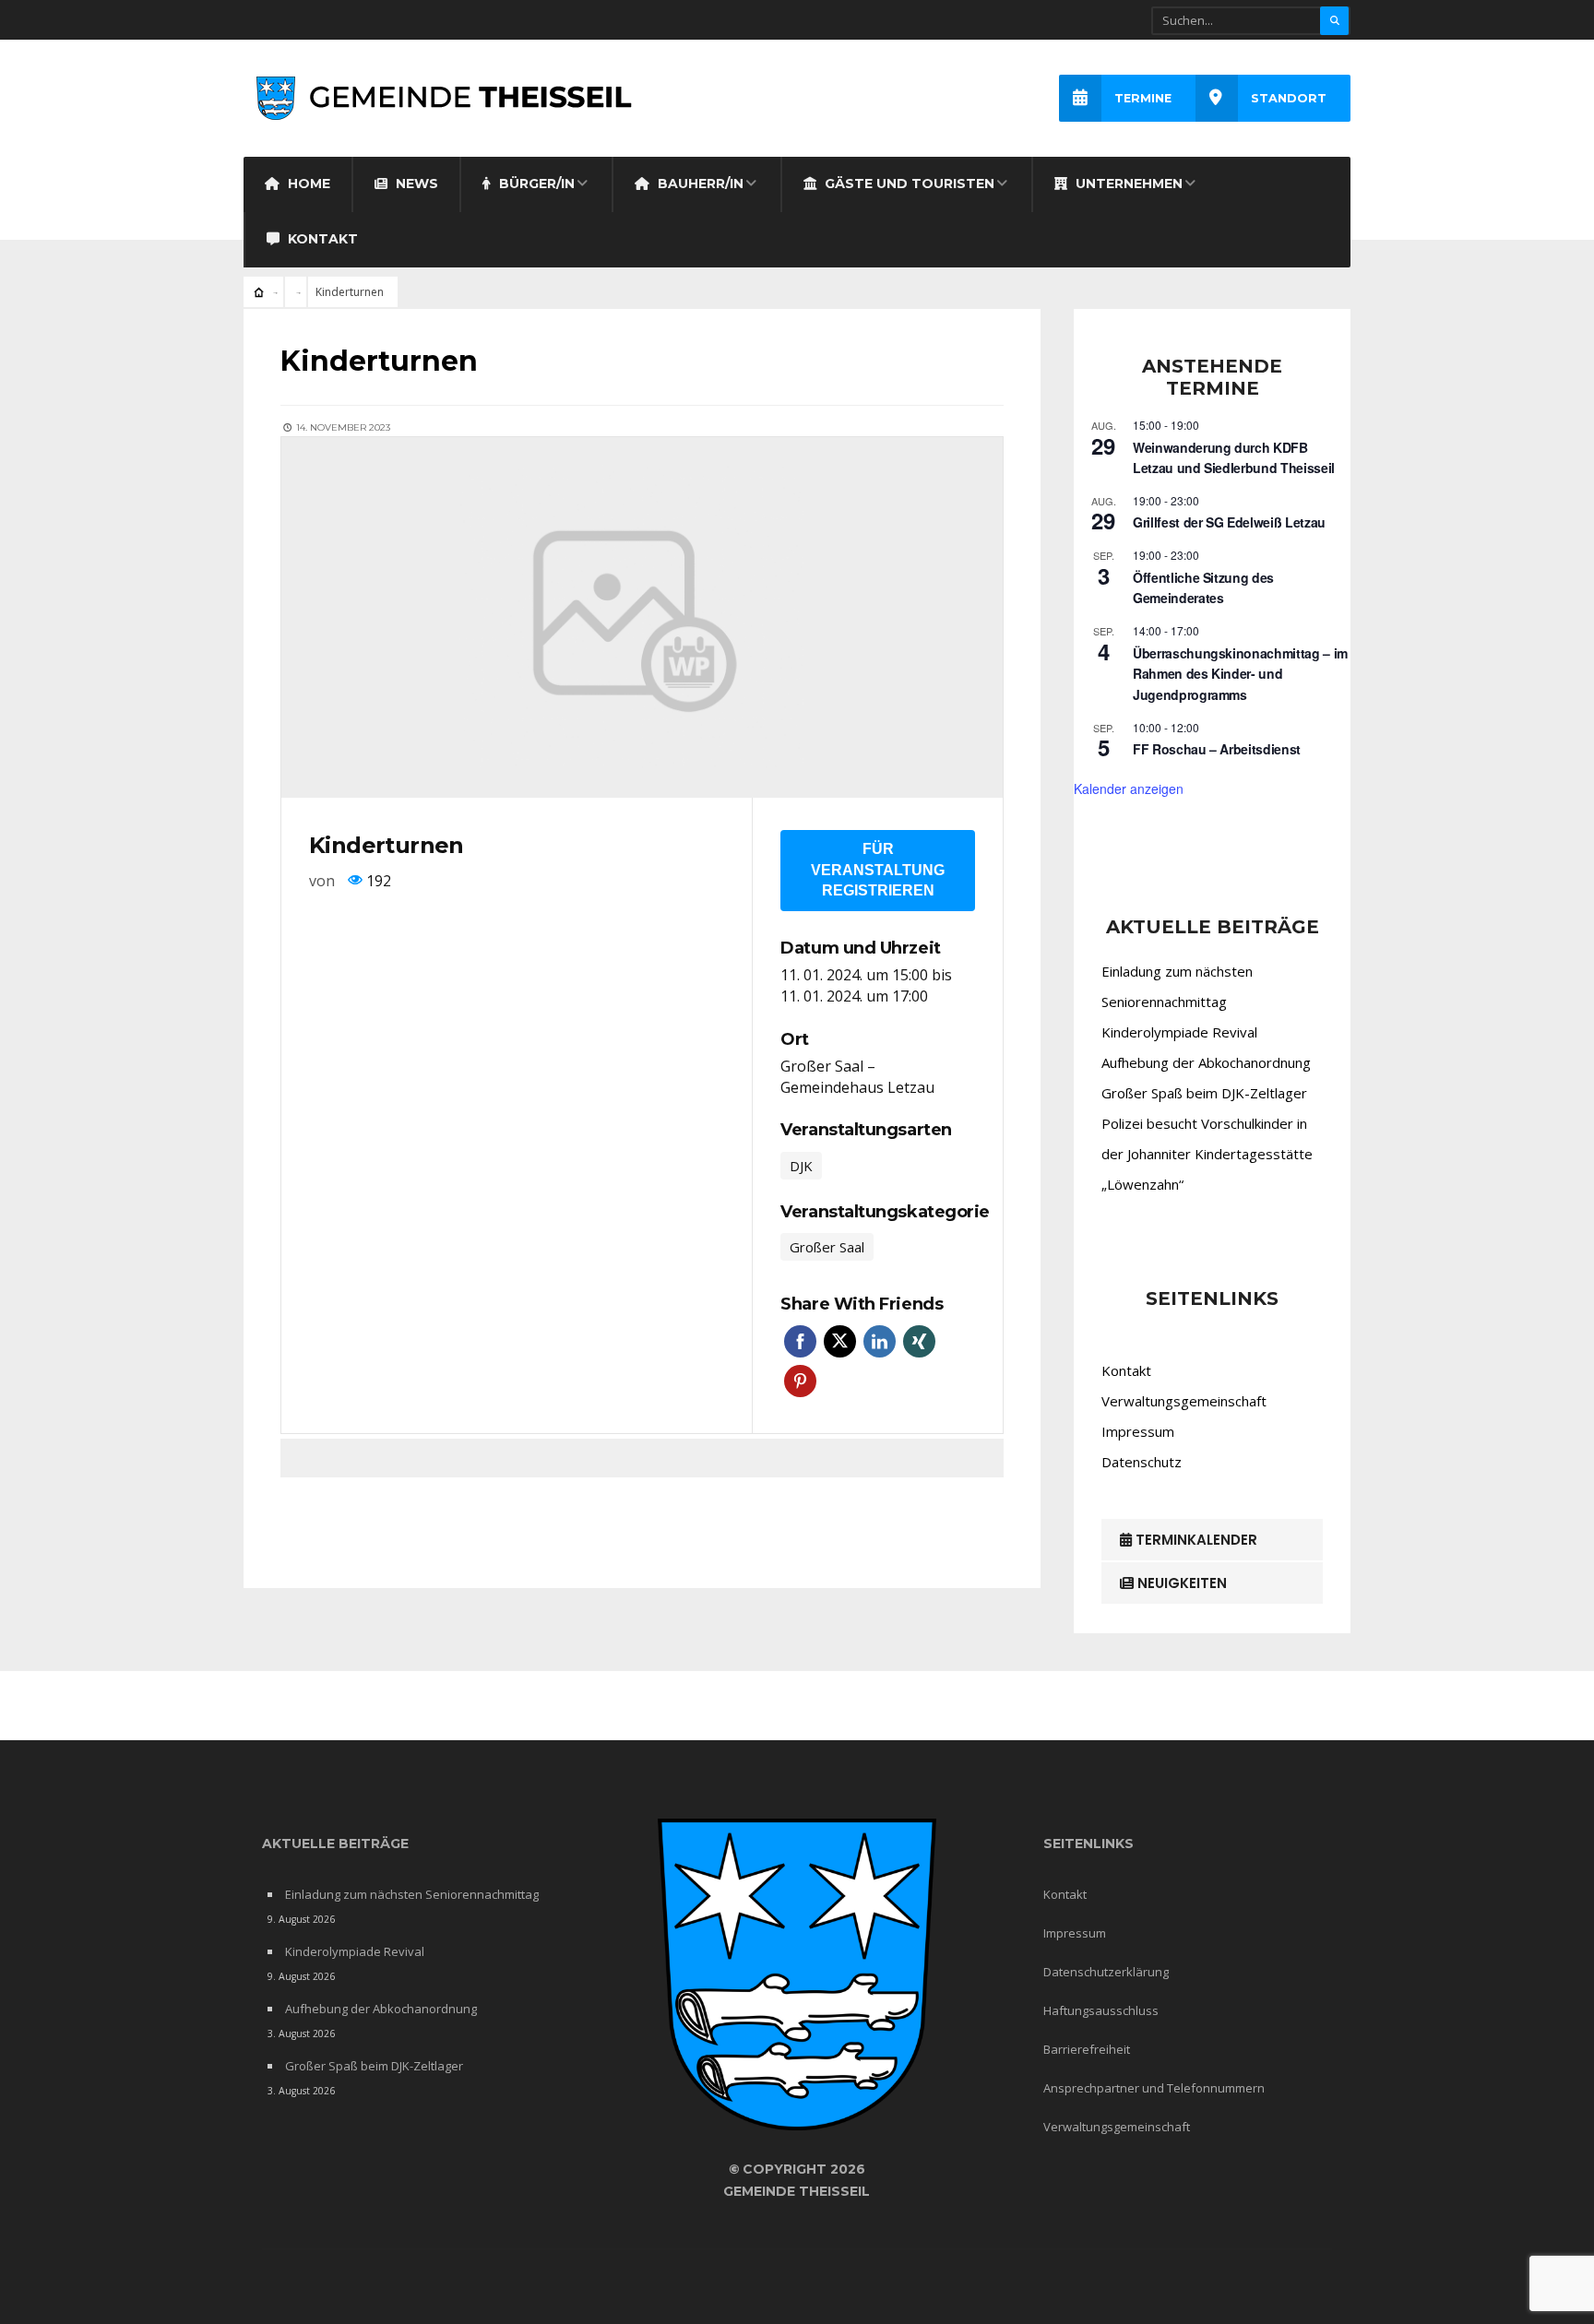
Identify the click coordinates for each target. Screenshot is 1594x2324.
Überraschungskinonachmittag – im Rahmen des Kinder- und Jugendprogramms (1240, 674)
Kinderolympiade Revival (1179, 1032)
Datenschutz (1142, 1462)
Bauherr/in (699, 184)
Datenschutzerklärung (1106, 1972)
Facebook (800, 1341)
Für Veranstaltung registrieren (878, 870)
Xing (919, 1341)
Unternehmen (1127, 184)
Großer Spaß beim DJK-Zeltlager (1204, 1093)
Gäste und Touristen (908, 184)
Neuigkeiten (1180, 1583)
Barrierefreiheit (1087, 2049)
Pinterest (800, 1381)
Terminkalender (1195, 1540)
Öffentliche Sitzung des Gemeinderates (1203, 588)
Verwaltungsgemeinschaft (1184, 1401)
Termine (1143, 98)
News (415, 184)
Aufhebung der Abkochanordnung (1206, 1062)
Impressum (1138, 1431)
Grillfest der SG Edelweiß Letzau (1229, 522)
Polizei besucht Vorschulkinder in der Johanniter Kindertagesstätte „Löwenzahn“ (1207, 1154)
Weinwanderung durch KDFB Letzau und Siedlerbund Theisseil (1234, 458)
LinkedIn (880, 1341)
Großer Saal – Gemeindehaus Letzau (857, 1077)
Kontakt (321, 239)
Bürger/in (535, 184)
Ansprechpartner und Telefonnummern (1154, 2088)
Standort (1289, 98)
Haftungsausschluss (1101, 2010)
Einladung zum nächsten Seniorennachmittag (412, 1894)
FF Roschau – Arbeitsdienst (1217, 749)
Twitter (840, 1341)
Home (307, 184)
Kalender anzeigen (1129, 788)
